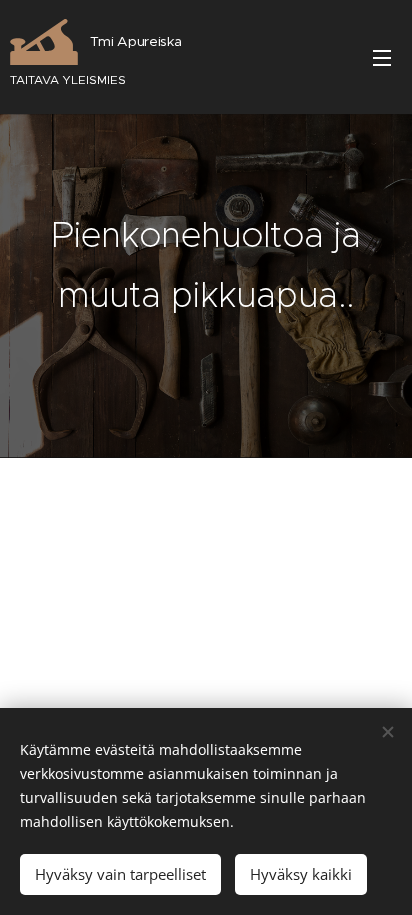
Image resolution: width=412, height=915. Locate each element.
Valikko (382, 57)
